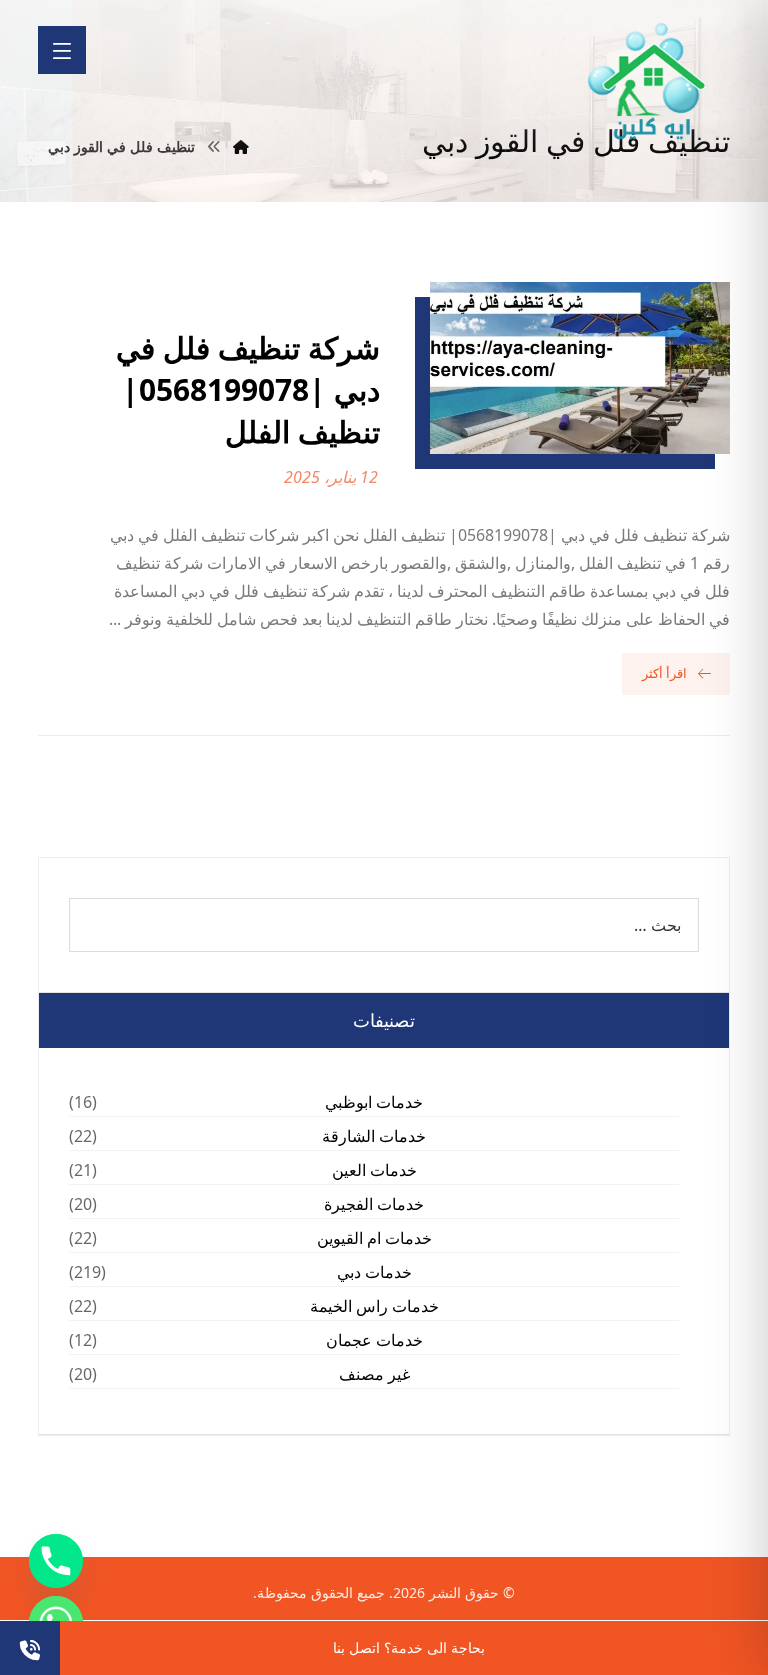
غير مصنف (374, 1374)
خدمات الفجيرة (374, 1204)
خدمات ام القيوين (374, 1238)
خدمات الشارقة (374, 1136)
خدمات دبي (374, 1272)
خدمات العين (374, 1170)
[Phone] (56, 1561)
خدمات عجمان (374, 1340)
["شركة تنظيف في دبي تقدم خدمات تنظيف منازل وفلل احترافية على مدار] (648, 81)
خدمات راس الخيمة (374, 1306)
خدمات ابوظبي (374, 1102)
